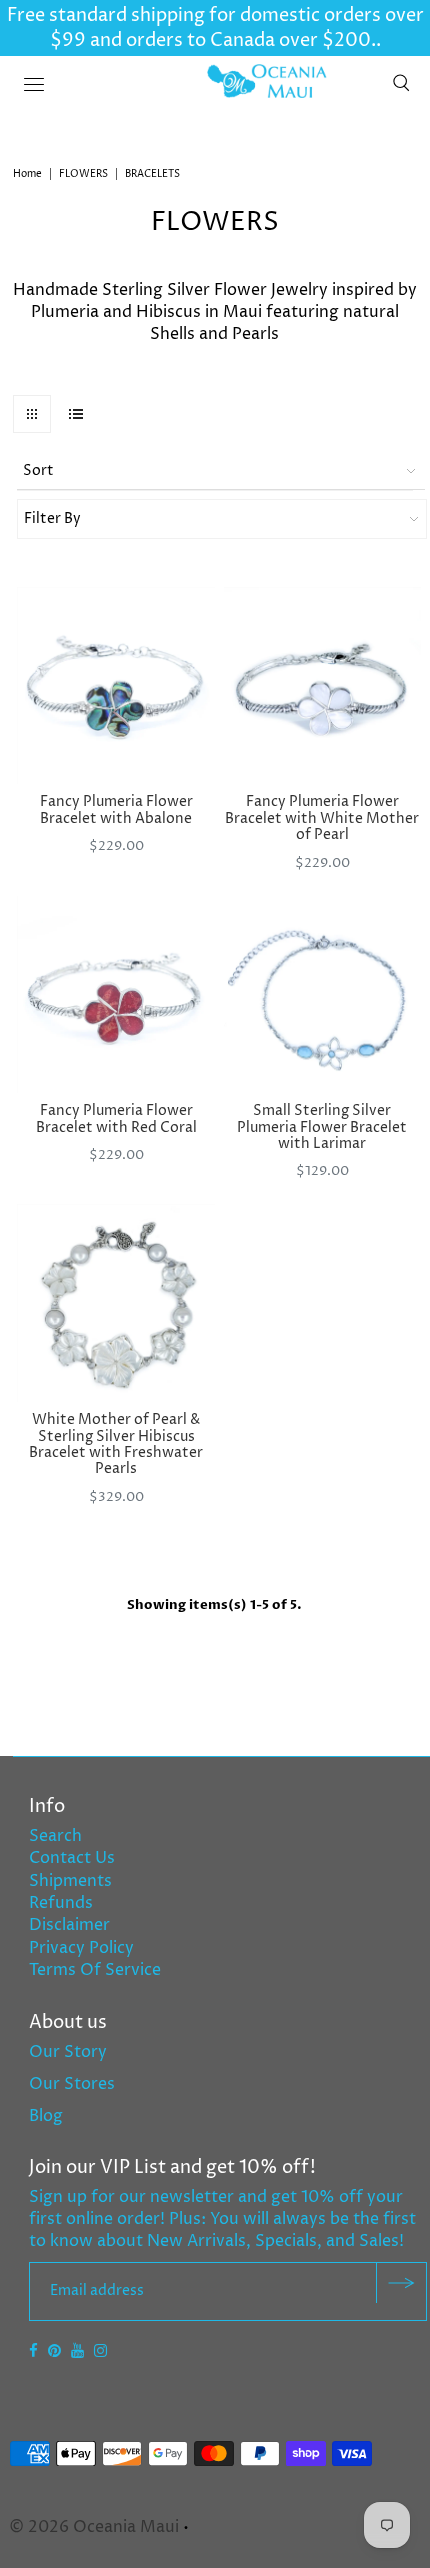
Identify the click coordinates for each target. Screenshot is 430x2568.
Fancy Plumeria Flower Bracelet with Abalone (116, 809)
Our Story (68, 2052)
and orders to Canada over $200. (231, 40)
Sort (38, 470)
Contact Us (72, 1858)
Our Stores (72, 2084)
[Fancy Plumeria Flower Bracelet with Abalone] (116, 686)
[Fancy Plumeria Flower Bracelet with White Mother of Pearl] (323, 686)
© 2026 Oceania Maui (94, 2527)
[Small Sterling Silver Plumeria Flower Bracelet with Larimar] (323, 995)
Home (27, 174)
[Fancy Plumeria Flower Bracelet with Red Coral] (116, 995)
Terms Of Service (95, 1970)
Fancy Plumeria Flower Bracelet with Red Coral (116, 1118)
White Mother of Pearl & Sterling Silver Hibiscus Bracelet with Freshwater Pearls (116, 1444)
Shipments (70, 1881)
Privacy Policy (81, 1948)
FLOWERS (83, 174)
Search (55, 1836)
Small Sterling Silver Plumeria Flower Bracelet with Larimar (322, 1127)
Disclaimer (69, 1925)
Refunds (61, 1903)
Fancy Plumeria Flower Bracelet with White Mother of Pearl (322, 818)
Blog (46, 2116)
